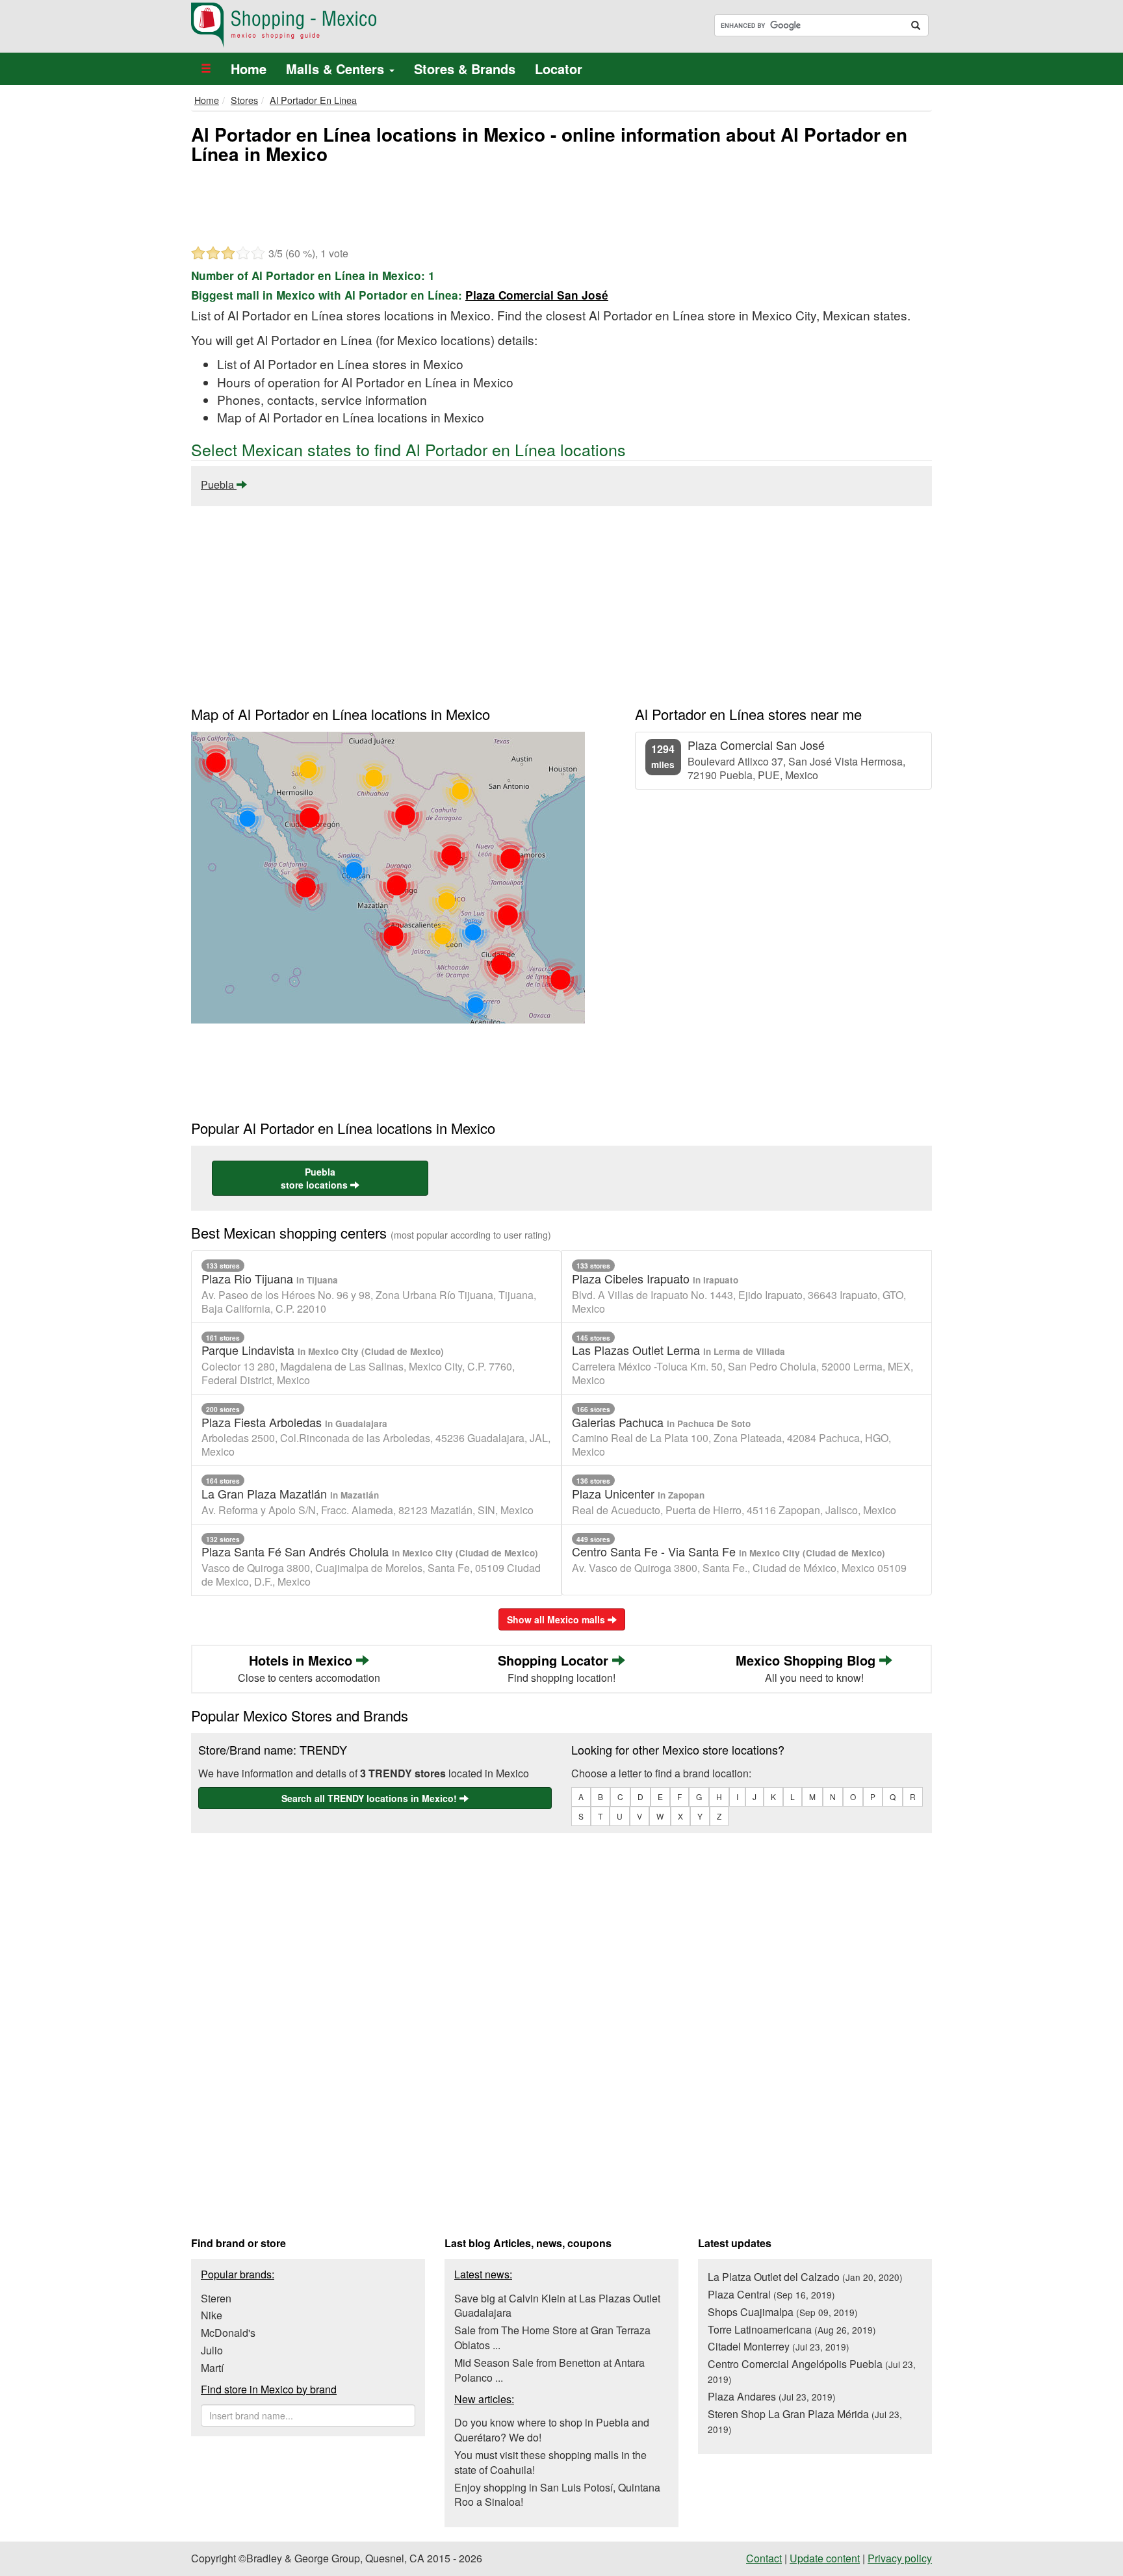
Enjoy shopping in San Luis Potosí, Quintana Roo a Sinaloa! (557, 2495)
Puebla (219, 484)
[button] (206, 69)
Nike (212, 2315)
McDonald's (228, 2333)
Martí (212, 2368)
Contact (764, 2558)
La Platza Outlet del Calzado (805, 2277)
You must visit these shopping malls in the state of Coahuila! (550, 2462)
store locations (316, 1178)
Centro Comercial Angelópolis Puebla (812, 2371)
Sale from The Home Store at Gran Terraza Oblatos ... (552, 2338)
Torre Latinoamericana (792, 2329)
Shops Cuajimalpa (783, 2312)
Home (249, 69)
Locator (559, 69)
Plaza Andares (772, 2396)
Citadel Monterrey (779, 2346)
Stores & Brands (465, 69)
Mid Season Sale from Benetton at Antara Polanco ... (549, 2370)
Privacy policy (900, 2558)
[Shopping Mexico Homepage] (371, 25)
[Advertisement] (561, 203)
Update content (825, 2558)
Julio (212, 2350)
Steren (216, 2298)
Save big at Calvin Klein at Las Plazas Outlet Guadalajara (557, 2306)
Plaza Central (771, 2294)
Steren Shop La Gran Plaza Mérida (805, 2421)
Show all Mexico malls (557, 1619)
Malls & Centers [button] (337, 69)
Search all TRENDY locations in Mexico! (370, 1798)
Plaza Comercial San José (537, 295)
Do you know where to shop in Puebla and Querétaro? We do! (552, 2430)
